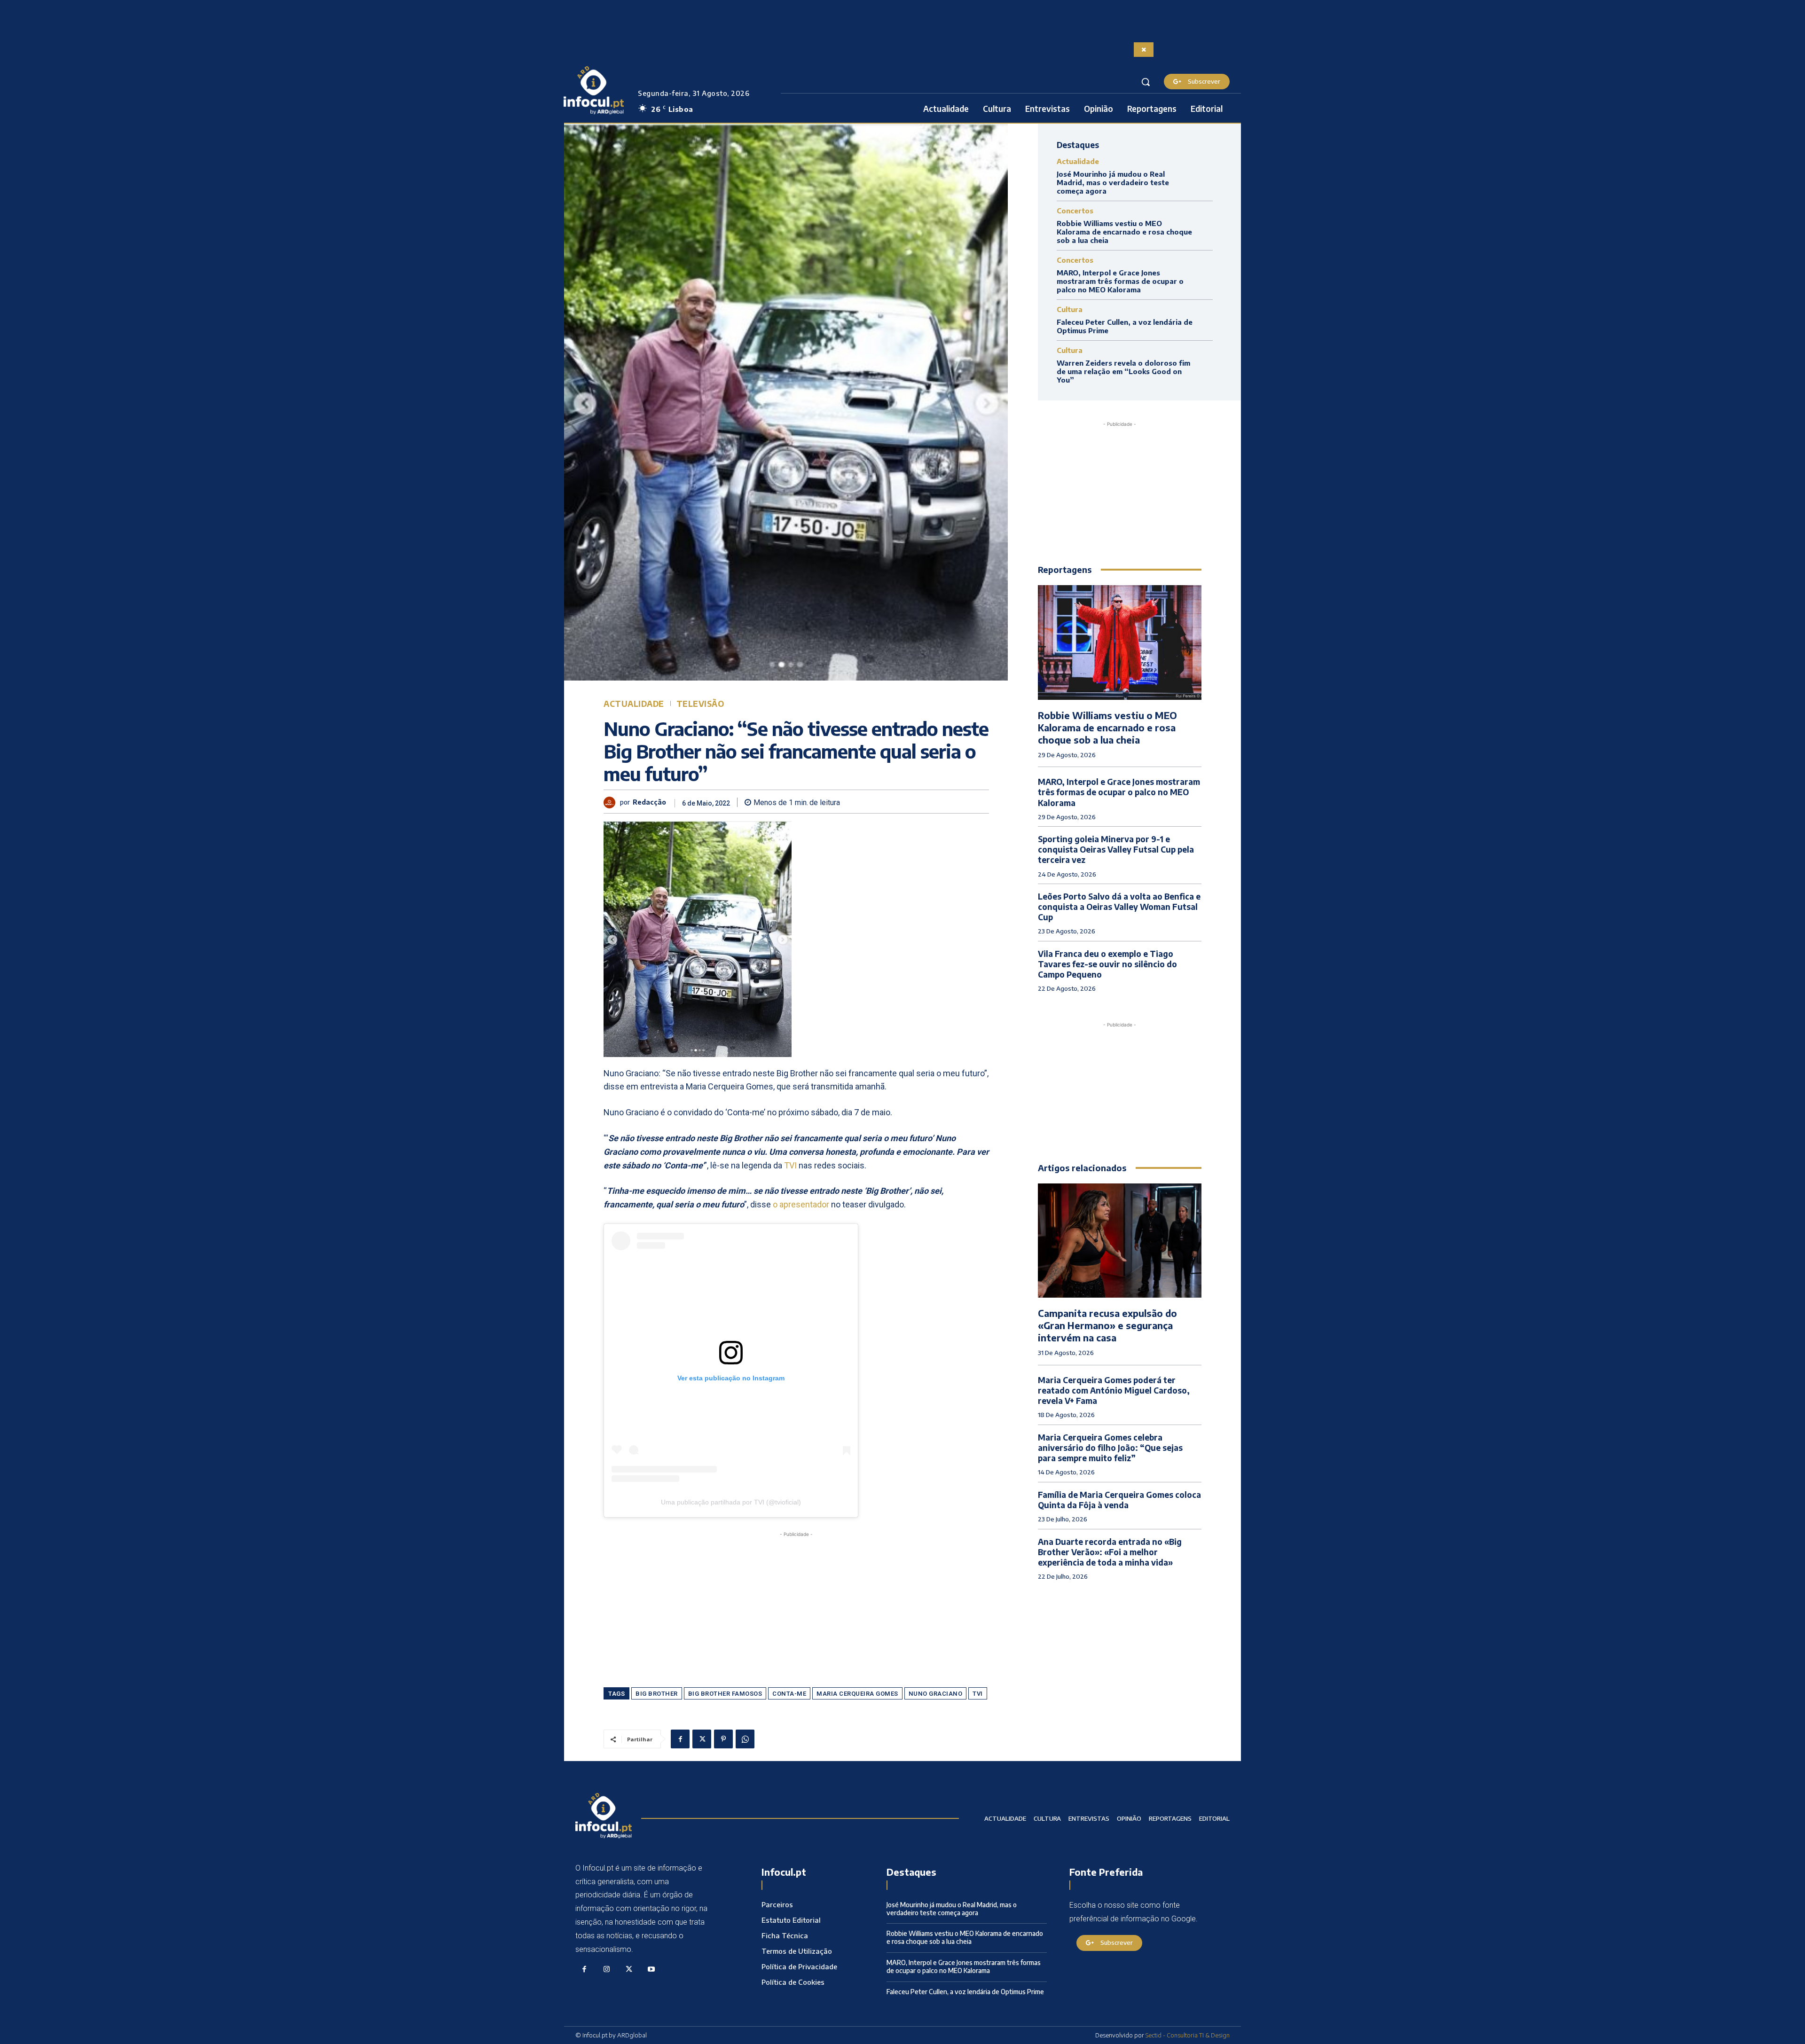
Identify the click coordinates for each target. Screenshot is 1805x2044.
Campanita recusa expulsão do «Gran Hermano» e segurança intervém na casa (1107, 1325)
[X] (702, 1739)
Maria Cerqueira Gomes (857, 1694)
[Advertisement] (796, 1605)
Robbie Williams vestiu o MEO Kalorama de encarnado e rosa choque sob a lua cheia (1124, 232)
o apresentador (801, 1204)
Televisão (700, 704)
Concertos (1075, 211)
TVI (790, 1165)
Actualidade (634, 704)
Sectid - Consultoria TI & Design (1188, 2035)
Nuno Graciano (936, 1694)
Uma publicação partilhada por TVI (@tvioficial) (731, 1502)
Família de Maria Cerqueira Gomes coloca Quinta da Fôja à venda (1119, 1500)
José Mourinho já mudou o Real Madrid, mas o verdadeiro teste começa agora (1113, 182)
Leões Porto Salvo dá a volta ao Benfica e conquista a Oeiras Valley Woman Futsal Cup (1119, 907)
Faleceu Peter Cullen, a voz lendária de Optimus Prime (965, 1992)
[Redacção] (612, 803)
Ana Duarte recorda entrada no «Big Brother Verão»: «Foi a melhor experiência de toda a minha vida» (1110, 1552)
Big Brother (657, 1694)
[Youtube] (651, 1970)
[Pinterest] (723, 1739)
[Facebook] (680, 1739)
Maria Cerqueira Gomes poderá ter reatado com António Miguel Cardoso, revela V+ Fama (1114, 1390)
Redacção (649, 802)
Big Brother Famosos (725, 1694)
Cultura (1070, 309)
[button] (1146, 82)
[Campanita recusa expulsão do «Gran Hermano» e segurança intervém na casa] (1120, 1241)
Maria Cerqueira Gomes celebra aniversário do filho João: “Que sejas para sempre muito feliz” (1110, 1448)
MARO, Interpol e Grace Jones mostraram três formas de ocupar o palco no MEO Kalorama (1120, 281)
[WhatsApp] (745, 1739)
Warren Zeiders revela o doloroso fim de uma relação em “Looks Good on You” (1123, 371)
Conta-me (789, 1694)
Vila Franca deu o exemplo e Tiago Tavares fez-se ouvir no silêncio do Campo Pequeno (1107, 964)
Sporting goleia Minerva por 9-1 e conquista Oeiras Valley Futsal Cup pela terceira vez (1116, 849)
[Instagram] (607, 1970)
